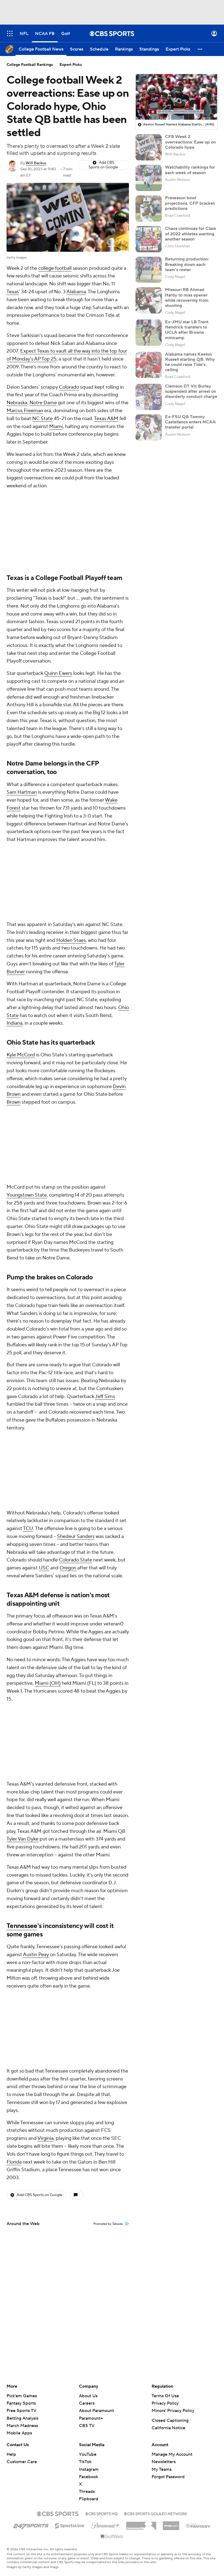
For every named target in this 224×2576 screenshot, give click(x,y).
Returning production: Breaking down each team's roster (187, 264)
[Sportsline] (70, 2525)
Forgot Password (168, 2477)
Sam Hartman (22, 792)
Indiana (14, 1023)
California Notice (168, 2428)
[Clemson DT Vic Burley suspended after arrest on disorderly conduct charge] (149, 397)
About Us (88, 2396)
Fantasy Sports (21, 2403)
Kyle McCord (21, 1055)
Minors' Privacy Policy (173, 2411)
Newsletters (164, 2462)
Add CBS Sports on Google (103, 165)
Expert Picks (71, 65)
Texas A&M (106, 419)
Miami (56, 427)
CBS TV (87, 2426)
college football (55, 268)
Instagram (89, 2469)
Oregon (68, 1568)
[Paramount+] (105, 2524)
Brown (14, 1102)
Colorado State (76, 1560)
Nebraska (17, 403)
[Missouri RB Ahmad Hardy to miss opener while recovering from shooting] (149, 300)
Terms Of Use (165, 2396)
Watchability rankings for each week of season (190, 170)
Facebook (89, 2477)
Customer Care (22, 2462)
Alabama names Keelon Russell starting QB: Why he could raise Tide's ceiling (190, 362)
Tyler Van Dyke (23, 1839)
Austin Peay (36, 1955)
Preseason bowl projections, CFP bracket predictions (190, 203)
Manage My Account (172, 2454)
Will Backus (36, 163)
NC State (42, 419)
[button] (10, 33)
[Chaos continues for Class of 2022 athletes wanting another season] (149, 239)
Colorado (69, 387)
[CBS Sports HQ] (101, 2513)
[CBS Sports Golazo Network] (156, 2513)
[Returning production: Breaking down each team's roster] (149, 270)
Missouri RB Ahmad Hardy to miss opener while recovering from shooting (187, 298)
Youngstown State (27, 1195)
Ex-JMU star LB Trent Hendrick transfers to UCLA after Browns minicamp (187, 330)
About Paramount (96, 2411)
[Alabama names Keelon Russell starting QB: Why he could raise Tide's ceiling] (149, 365)
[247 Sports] (31, 2525)
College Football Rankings (30, 65)
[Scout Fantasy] (198, 2525)
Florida (14, 2162)
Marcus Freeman (25, 411)
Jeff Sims (105, 1397)
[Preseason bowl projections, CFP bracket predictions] (149, 209)
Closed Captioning (170, 2420)
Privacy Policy (165, 2403)
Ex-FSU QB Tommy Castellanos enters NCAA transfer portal (190, 422)
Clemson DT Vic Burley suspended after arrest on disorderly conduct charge (191, 391)
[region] (176, 97)
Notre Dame (43, 403)
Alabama (76, 292)
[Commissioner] (141, 2524)
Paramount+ (91, 2418)
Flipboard (89, 2499)
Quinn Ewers (58, 673)
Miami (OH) (48, 1683)
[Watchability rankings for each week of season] (149, 178)
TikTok (85, 2462)
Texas (13, 292)
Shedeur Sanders (76, 1536)
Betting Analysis (22, 2418)
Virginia (45, 2138)
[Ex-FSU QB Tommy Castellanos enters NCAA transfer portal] (149, 427)
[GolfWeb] (112, 2537)
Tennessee (22, 1926)
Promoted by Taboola (108, 2224)
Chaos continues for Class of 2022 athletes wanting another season (190, 234)
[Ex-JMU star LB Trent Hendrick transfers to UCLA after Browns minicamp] (149, 333)
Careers (87, 2403)
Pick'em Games (22, 2396)
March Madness (22, 2426)
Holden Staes (71, 940)
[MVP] (171, 2524)
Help (11, 2454)
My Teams (162, 2469)
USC (44, 1568)
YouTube (88, 2454)
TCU (28, 1529)
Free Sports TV (21, 2411)
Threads (87, 2492)
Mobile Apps (19, 2433)
